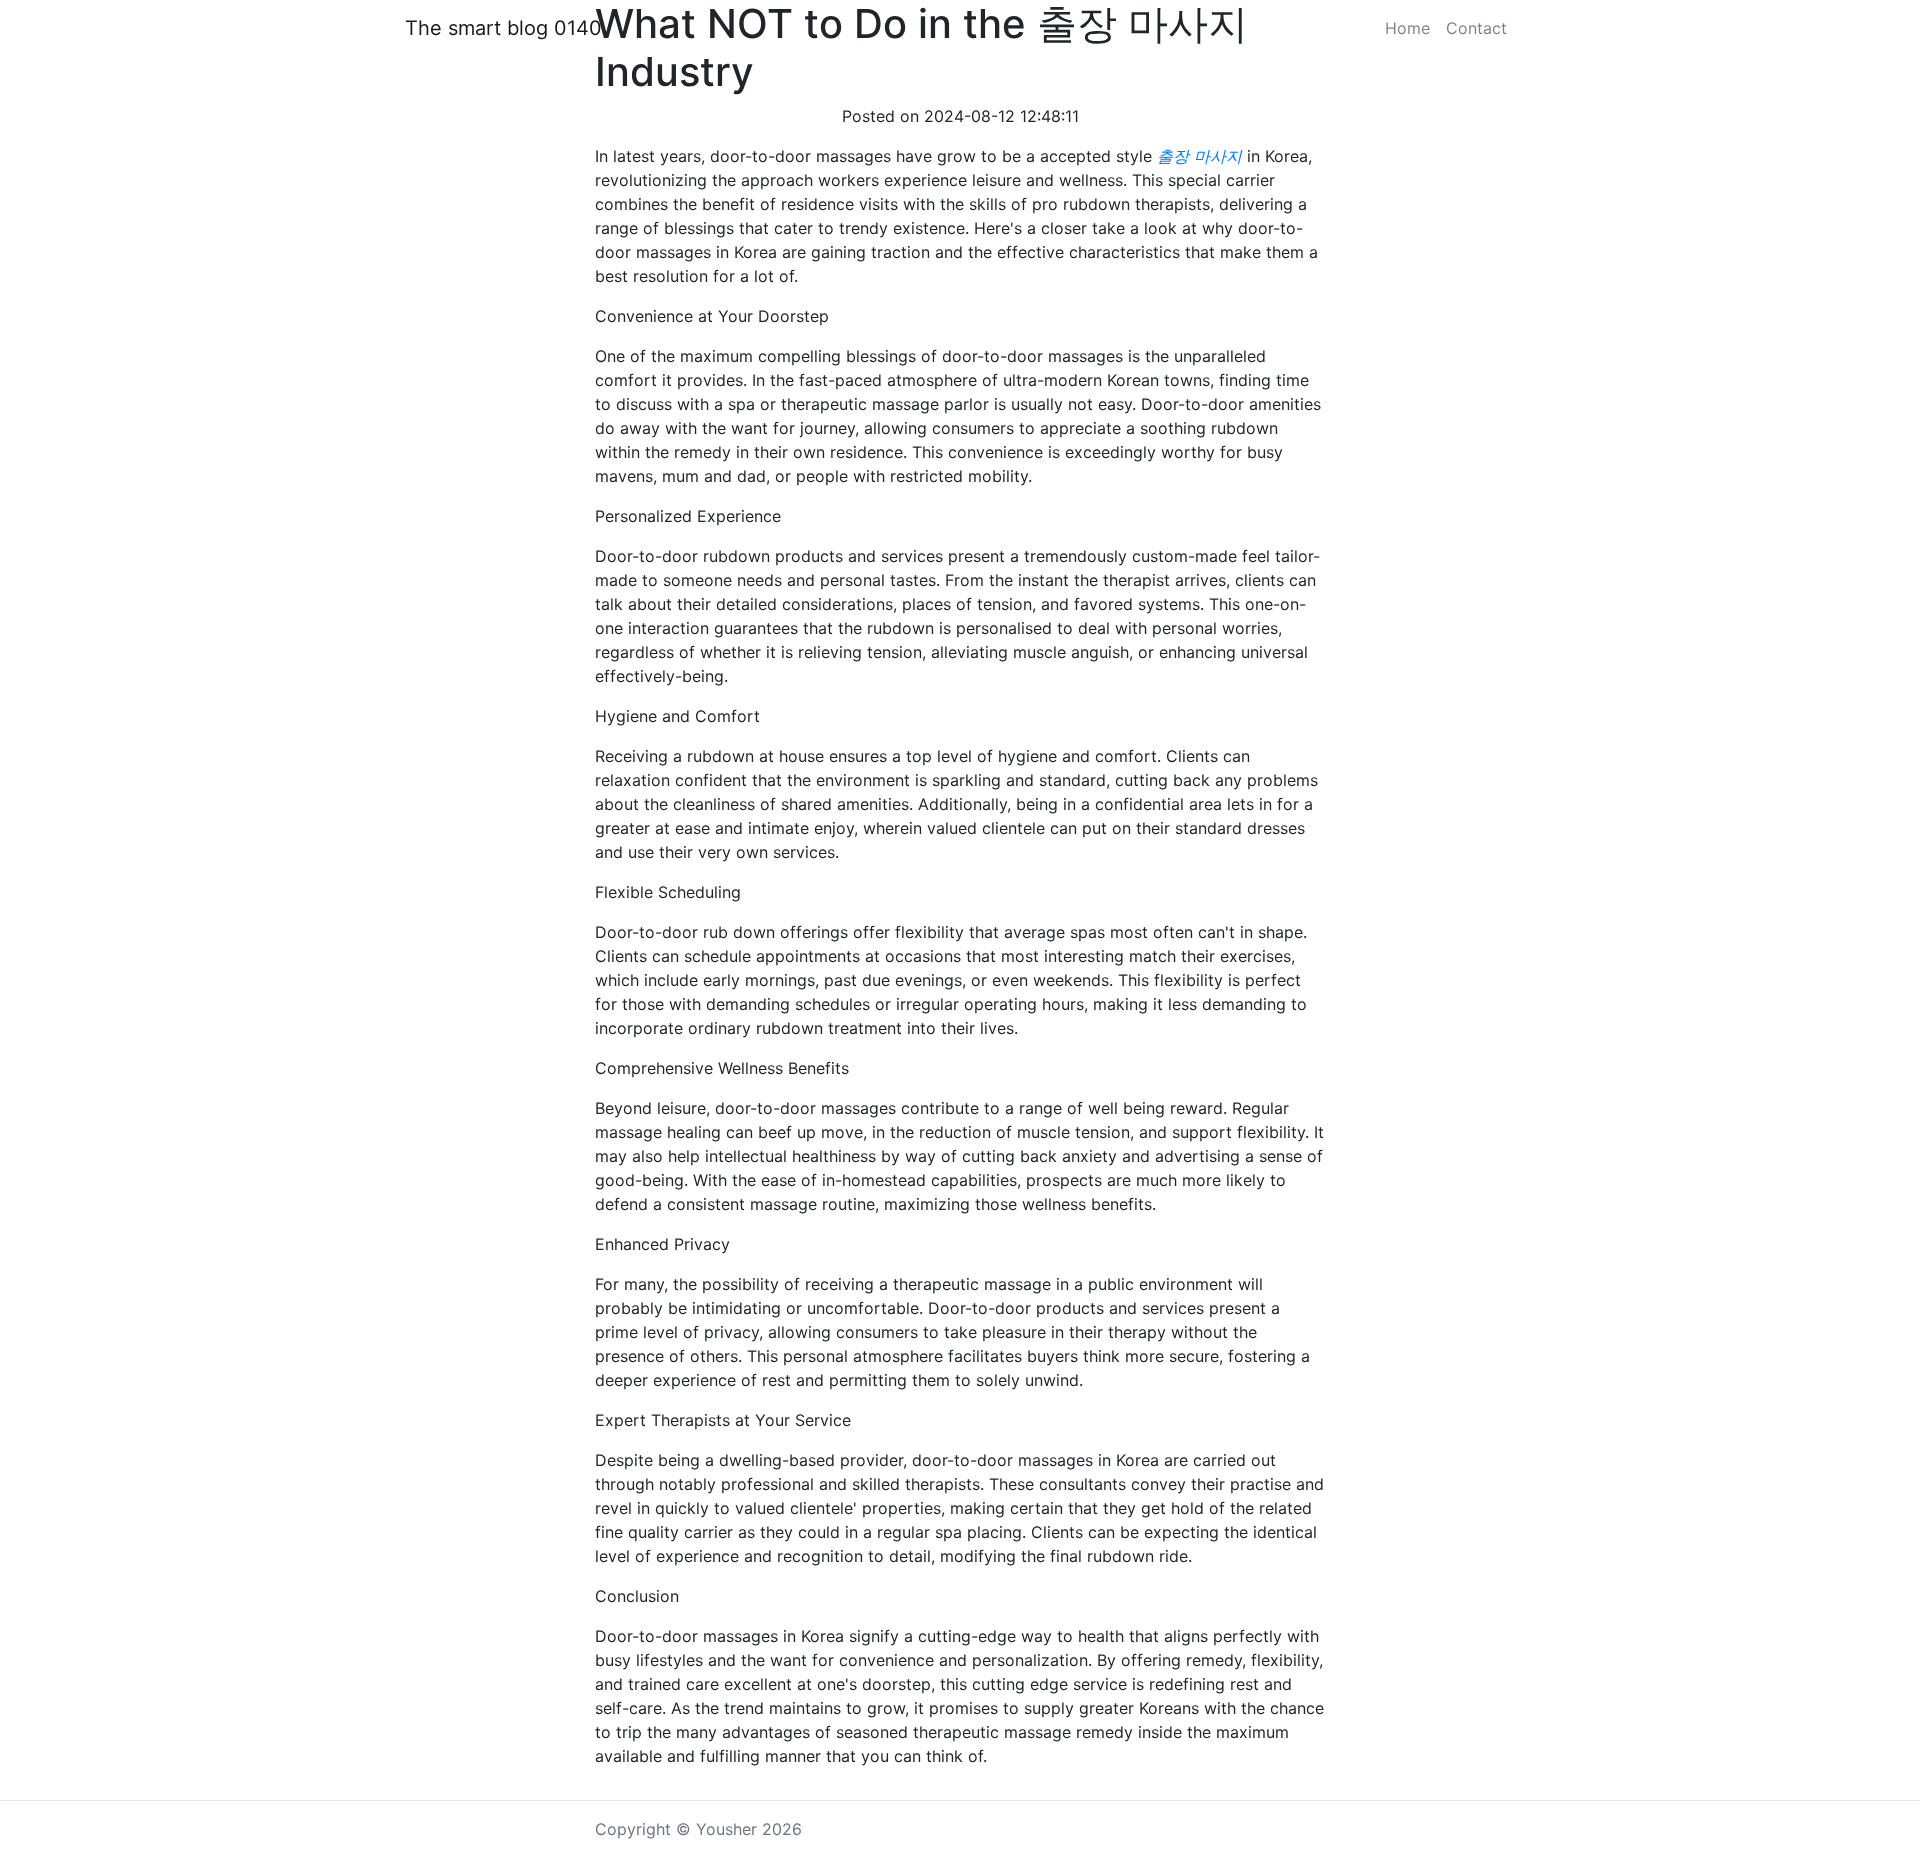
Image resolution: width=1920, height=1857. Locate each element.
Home (1407, 28)
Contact (1476, 28)
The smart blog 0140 (503, 28)
